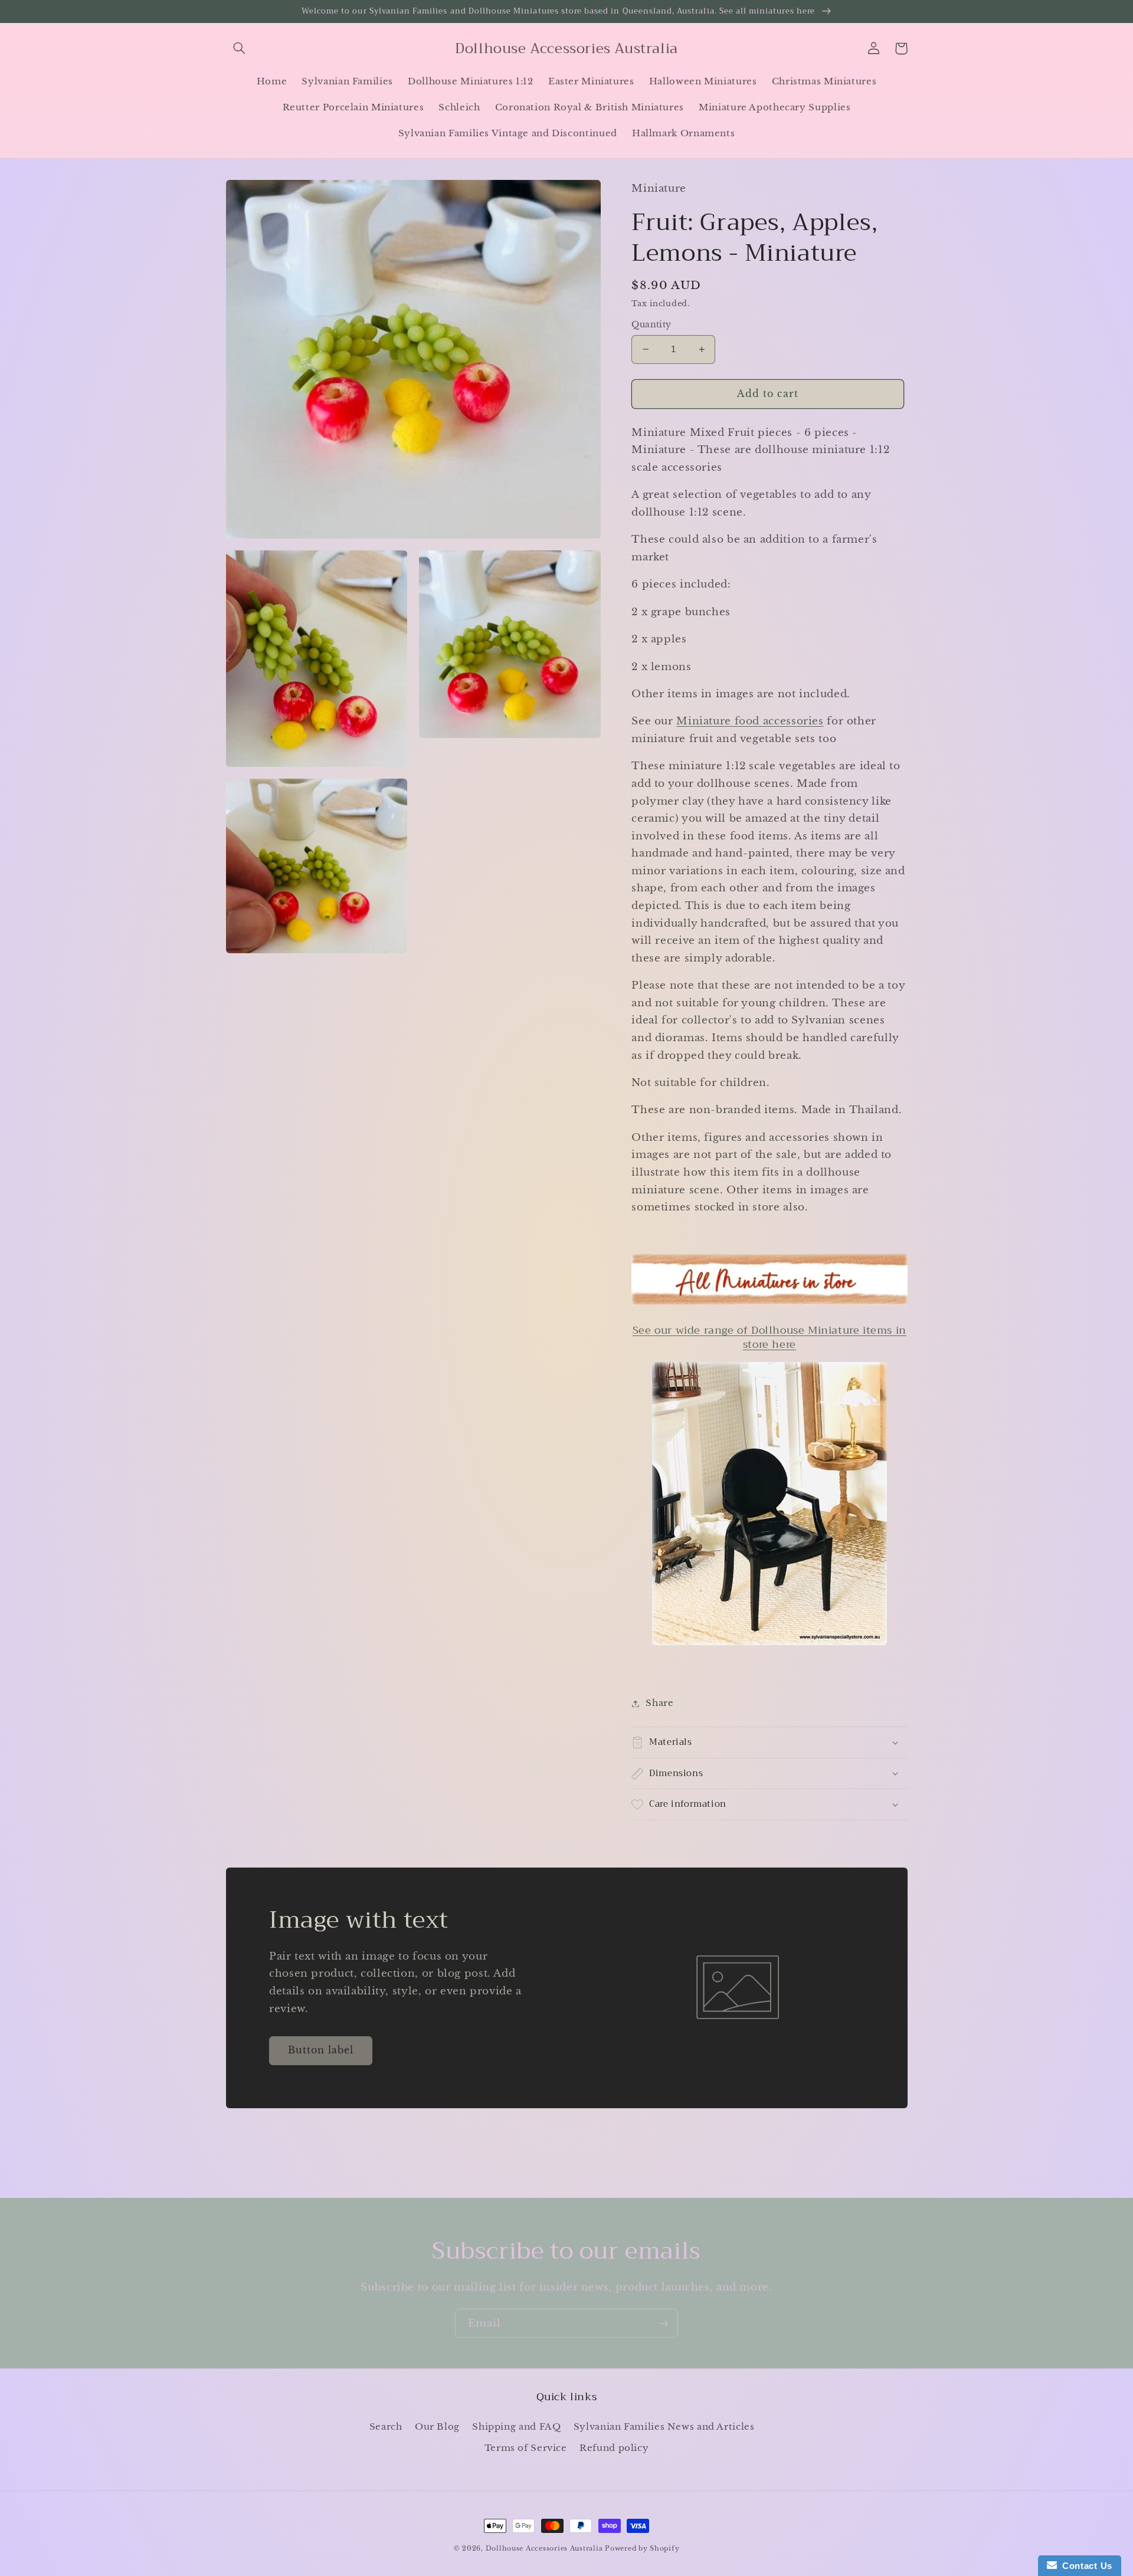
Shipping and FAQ (516, 2427)
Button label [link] (321, 2050)
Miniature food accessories (750, 721)
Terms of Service (526, 2448)
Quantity (651, 325)
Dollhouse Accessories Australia (546, 2549)
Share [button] (659, 1703)
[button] (240, 48)
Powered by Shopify (642, 2549)
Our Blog (437, 2427)
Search (386, 2427)
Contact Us (1085, 2566)
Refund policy (614, 2448)
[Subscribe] (664, 2323)
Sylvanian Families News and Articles (664, 2427)
